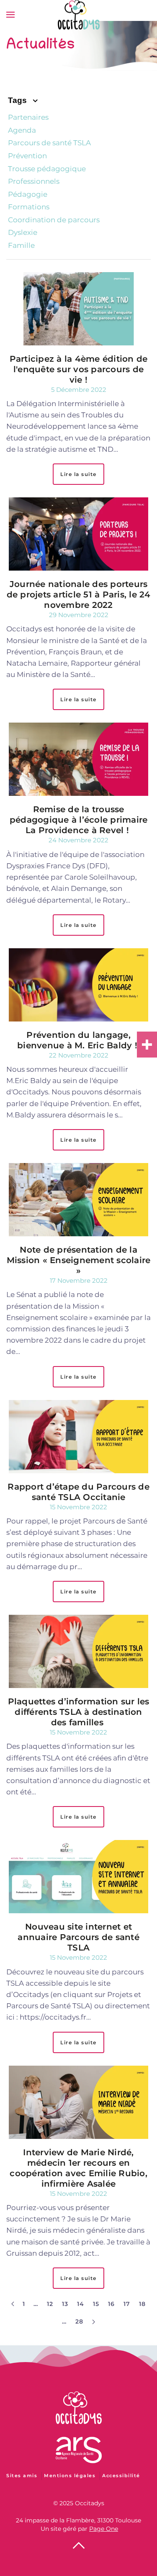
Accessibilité (121, 2476)
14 (81, 2304)
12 (50, 2304)
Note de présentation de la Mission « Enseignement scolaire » (79, 1260)
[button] (10, 15)
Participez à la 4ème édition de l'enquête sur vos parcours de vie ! (79, 369)
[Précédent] (13, 2304)
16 (112, 2304)
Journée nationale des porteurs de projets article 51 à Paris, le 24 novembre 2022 (79, 594)
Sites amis (22, 2476)
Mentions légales (70, 2476)
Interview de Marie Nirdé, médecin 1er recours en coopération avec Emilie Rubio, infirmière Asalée (78, 2168)
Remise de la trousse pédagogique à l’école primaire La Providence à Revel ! (79, 820)
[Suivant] (94, 2322)
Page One (104, 2529)
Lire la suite (78, 474)
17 (127, 2304)
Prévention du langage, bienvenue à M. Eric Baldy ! (78, 1040)
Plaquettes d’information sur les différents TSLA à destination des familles (79, 1712)
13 (65, 2304)
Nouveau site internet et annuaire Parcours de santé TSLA (78, 1937)
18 (143, 2304)
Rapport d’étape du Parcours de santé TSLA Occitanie (78, 1492)
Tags (18, 100)
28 (80, 2321)
